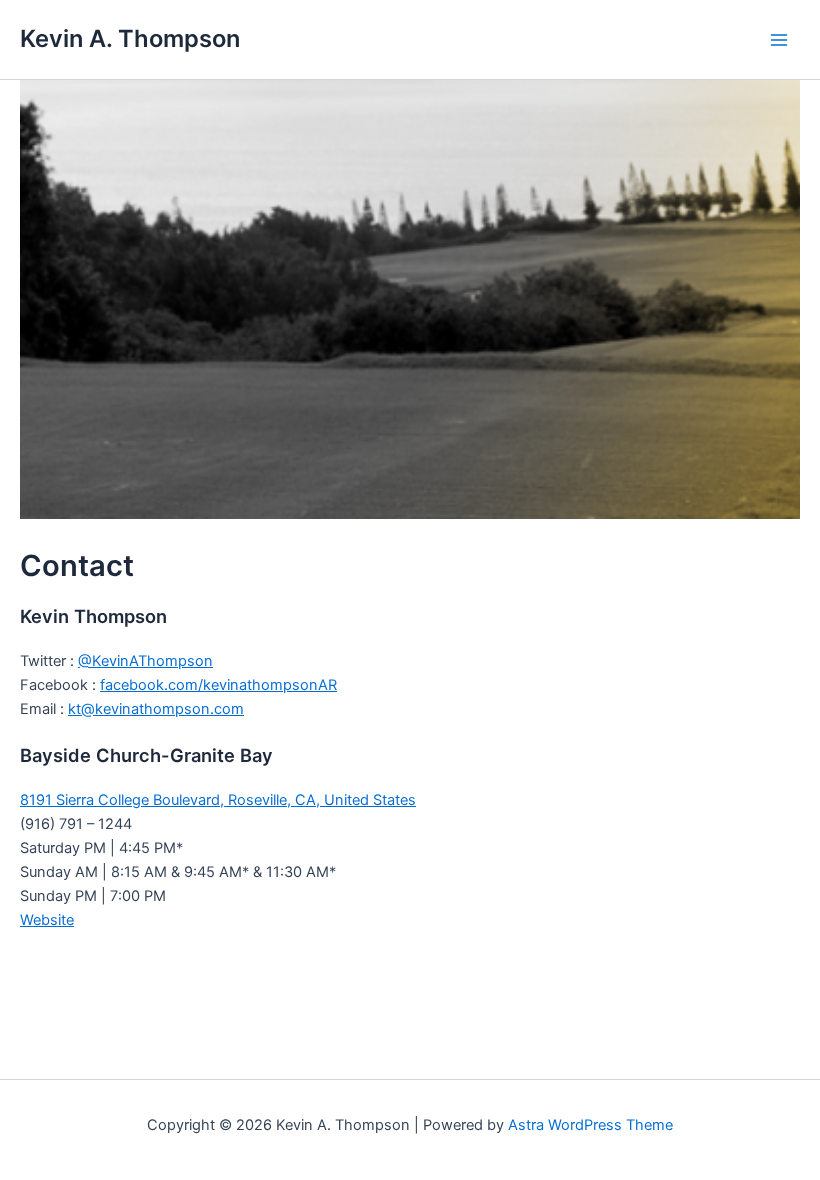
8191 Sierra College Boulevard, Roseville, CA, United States (218, 800)
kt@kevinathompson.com (156, 709)
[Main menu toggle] (779, 40)
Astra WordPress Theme (590, 1125)
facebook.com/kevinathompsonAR (218, 685)
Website (47, 920)
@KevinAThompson (145, 661)
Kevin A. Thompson (130, 38)
